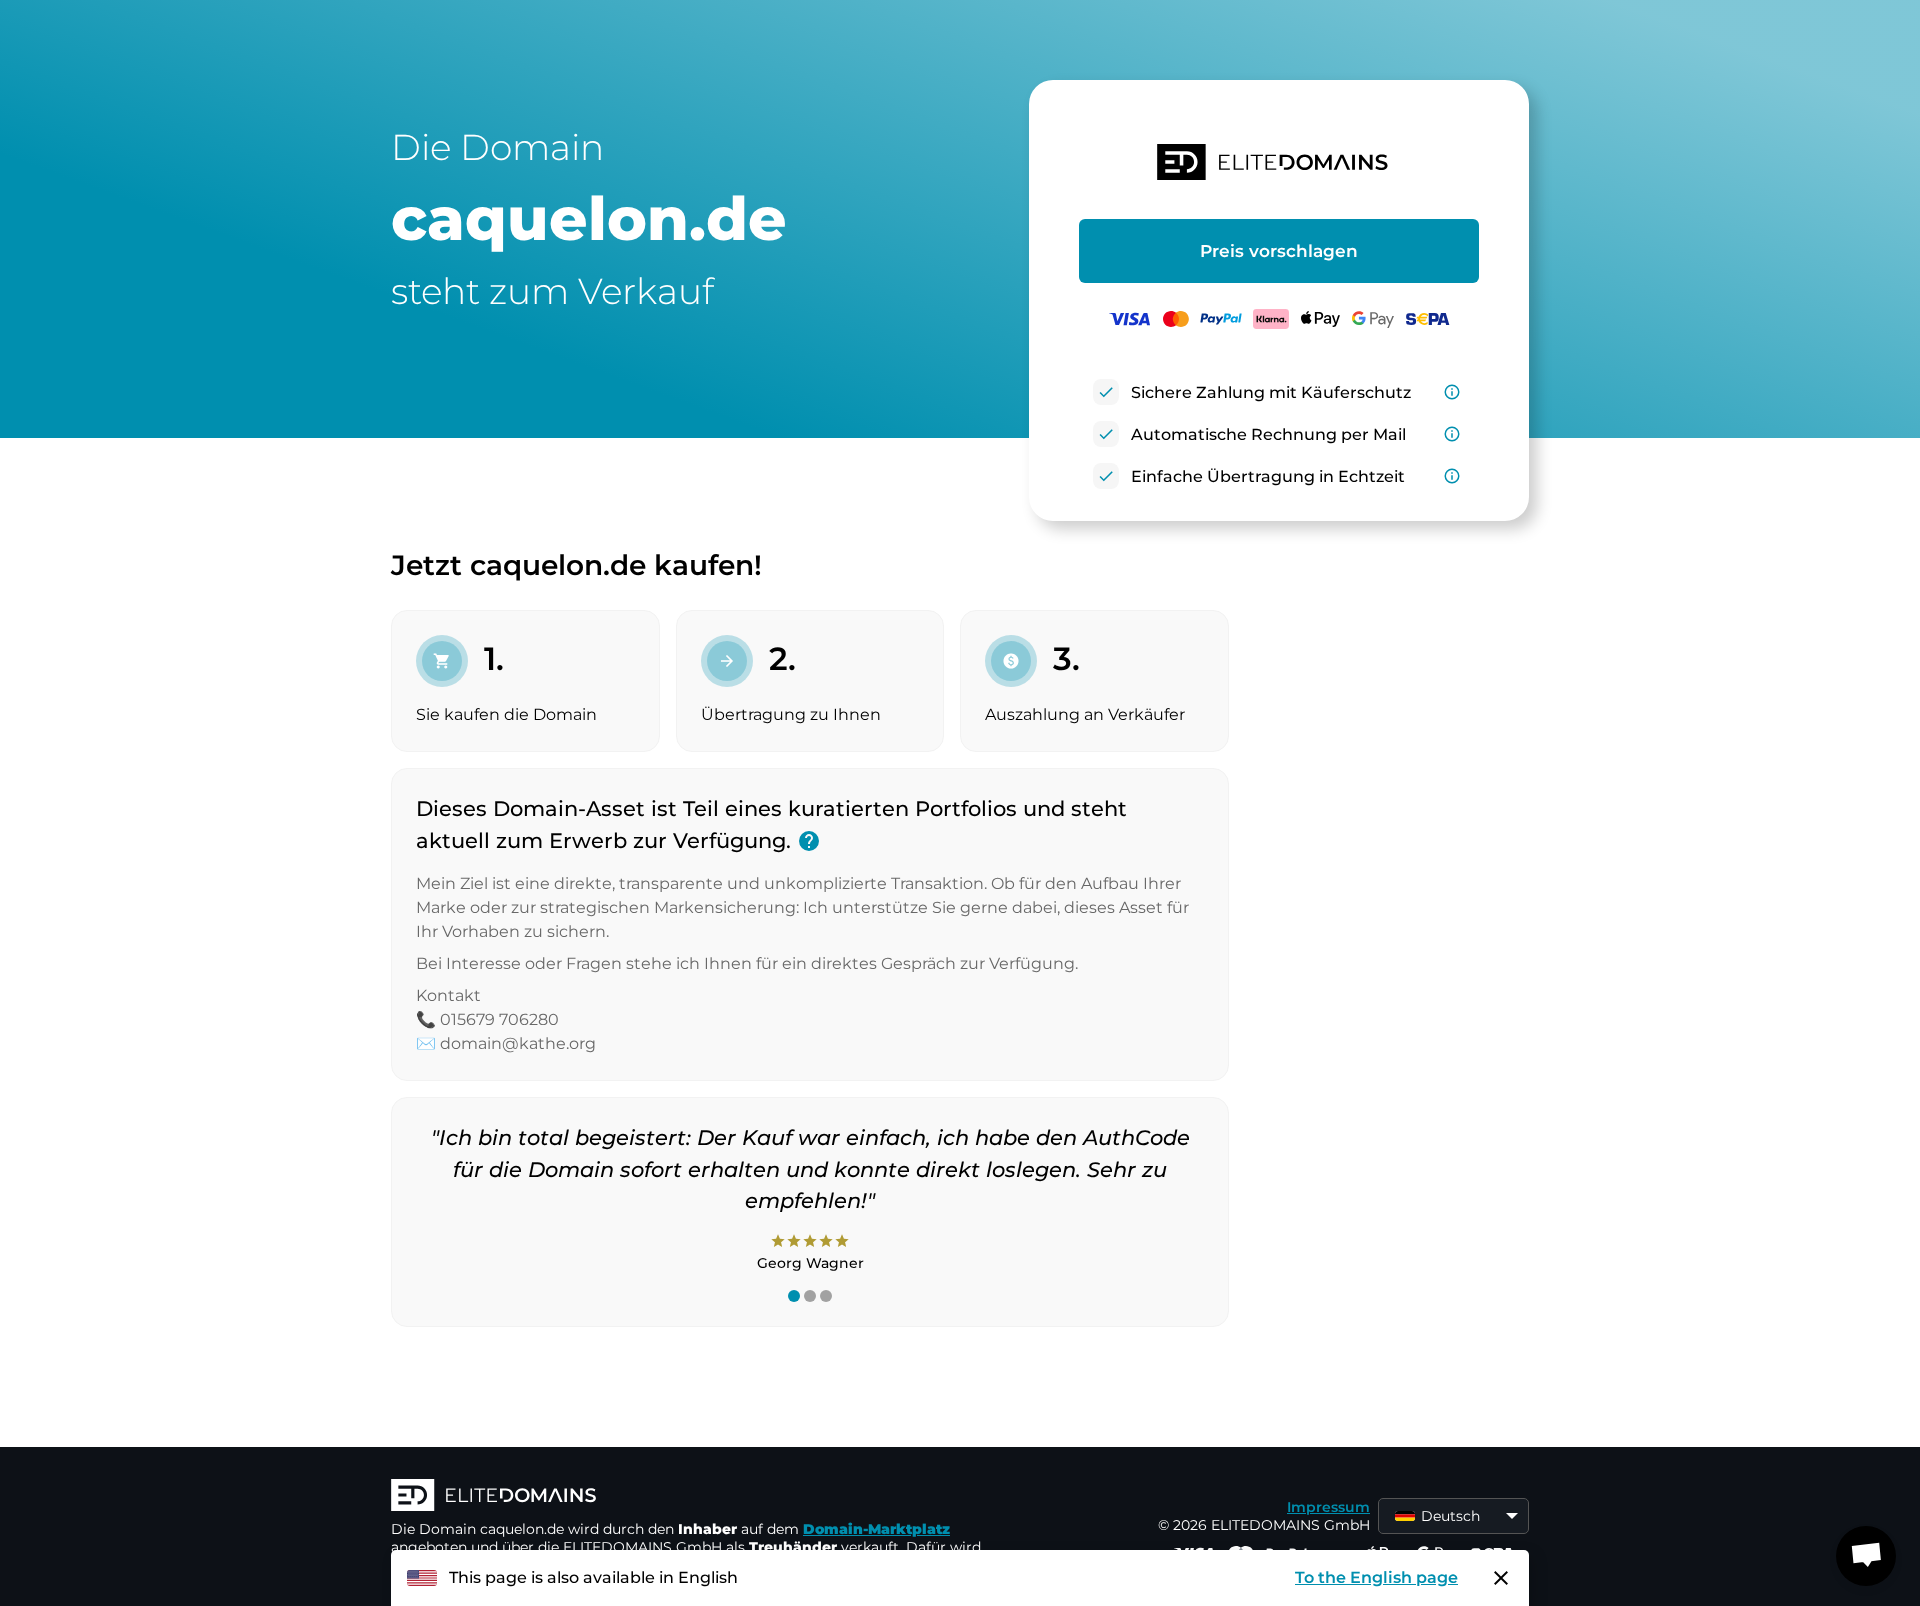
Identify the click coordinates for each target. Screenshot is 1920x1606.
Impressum (1328, 1507)
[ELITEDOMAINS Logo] (691, 1497)
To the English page (1376, 1577)
